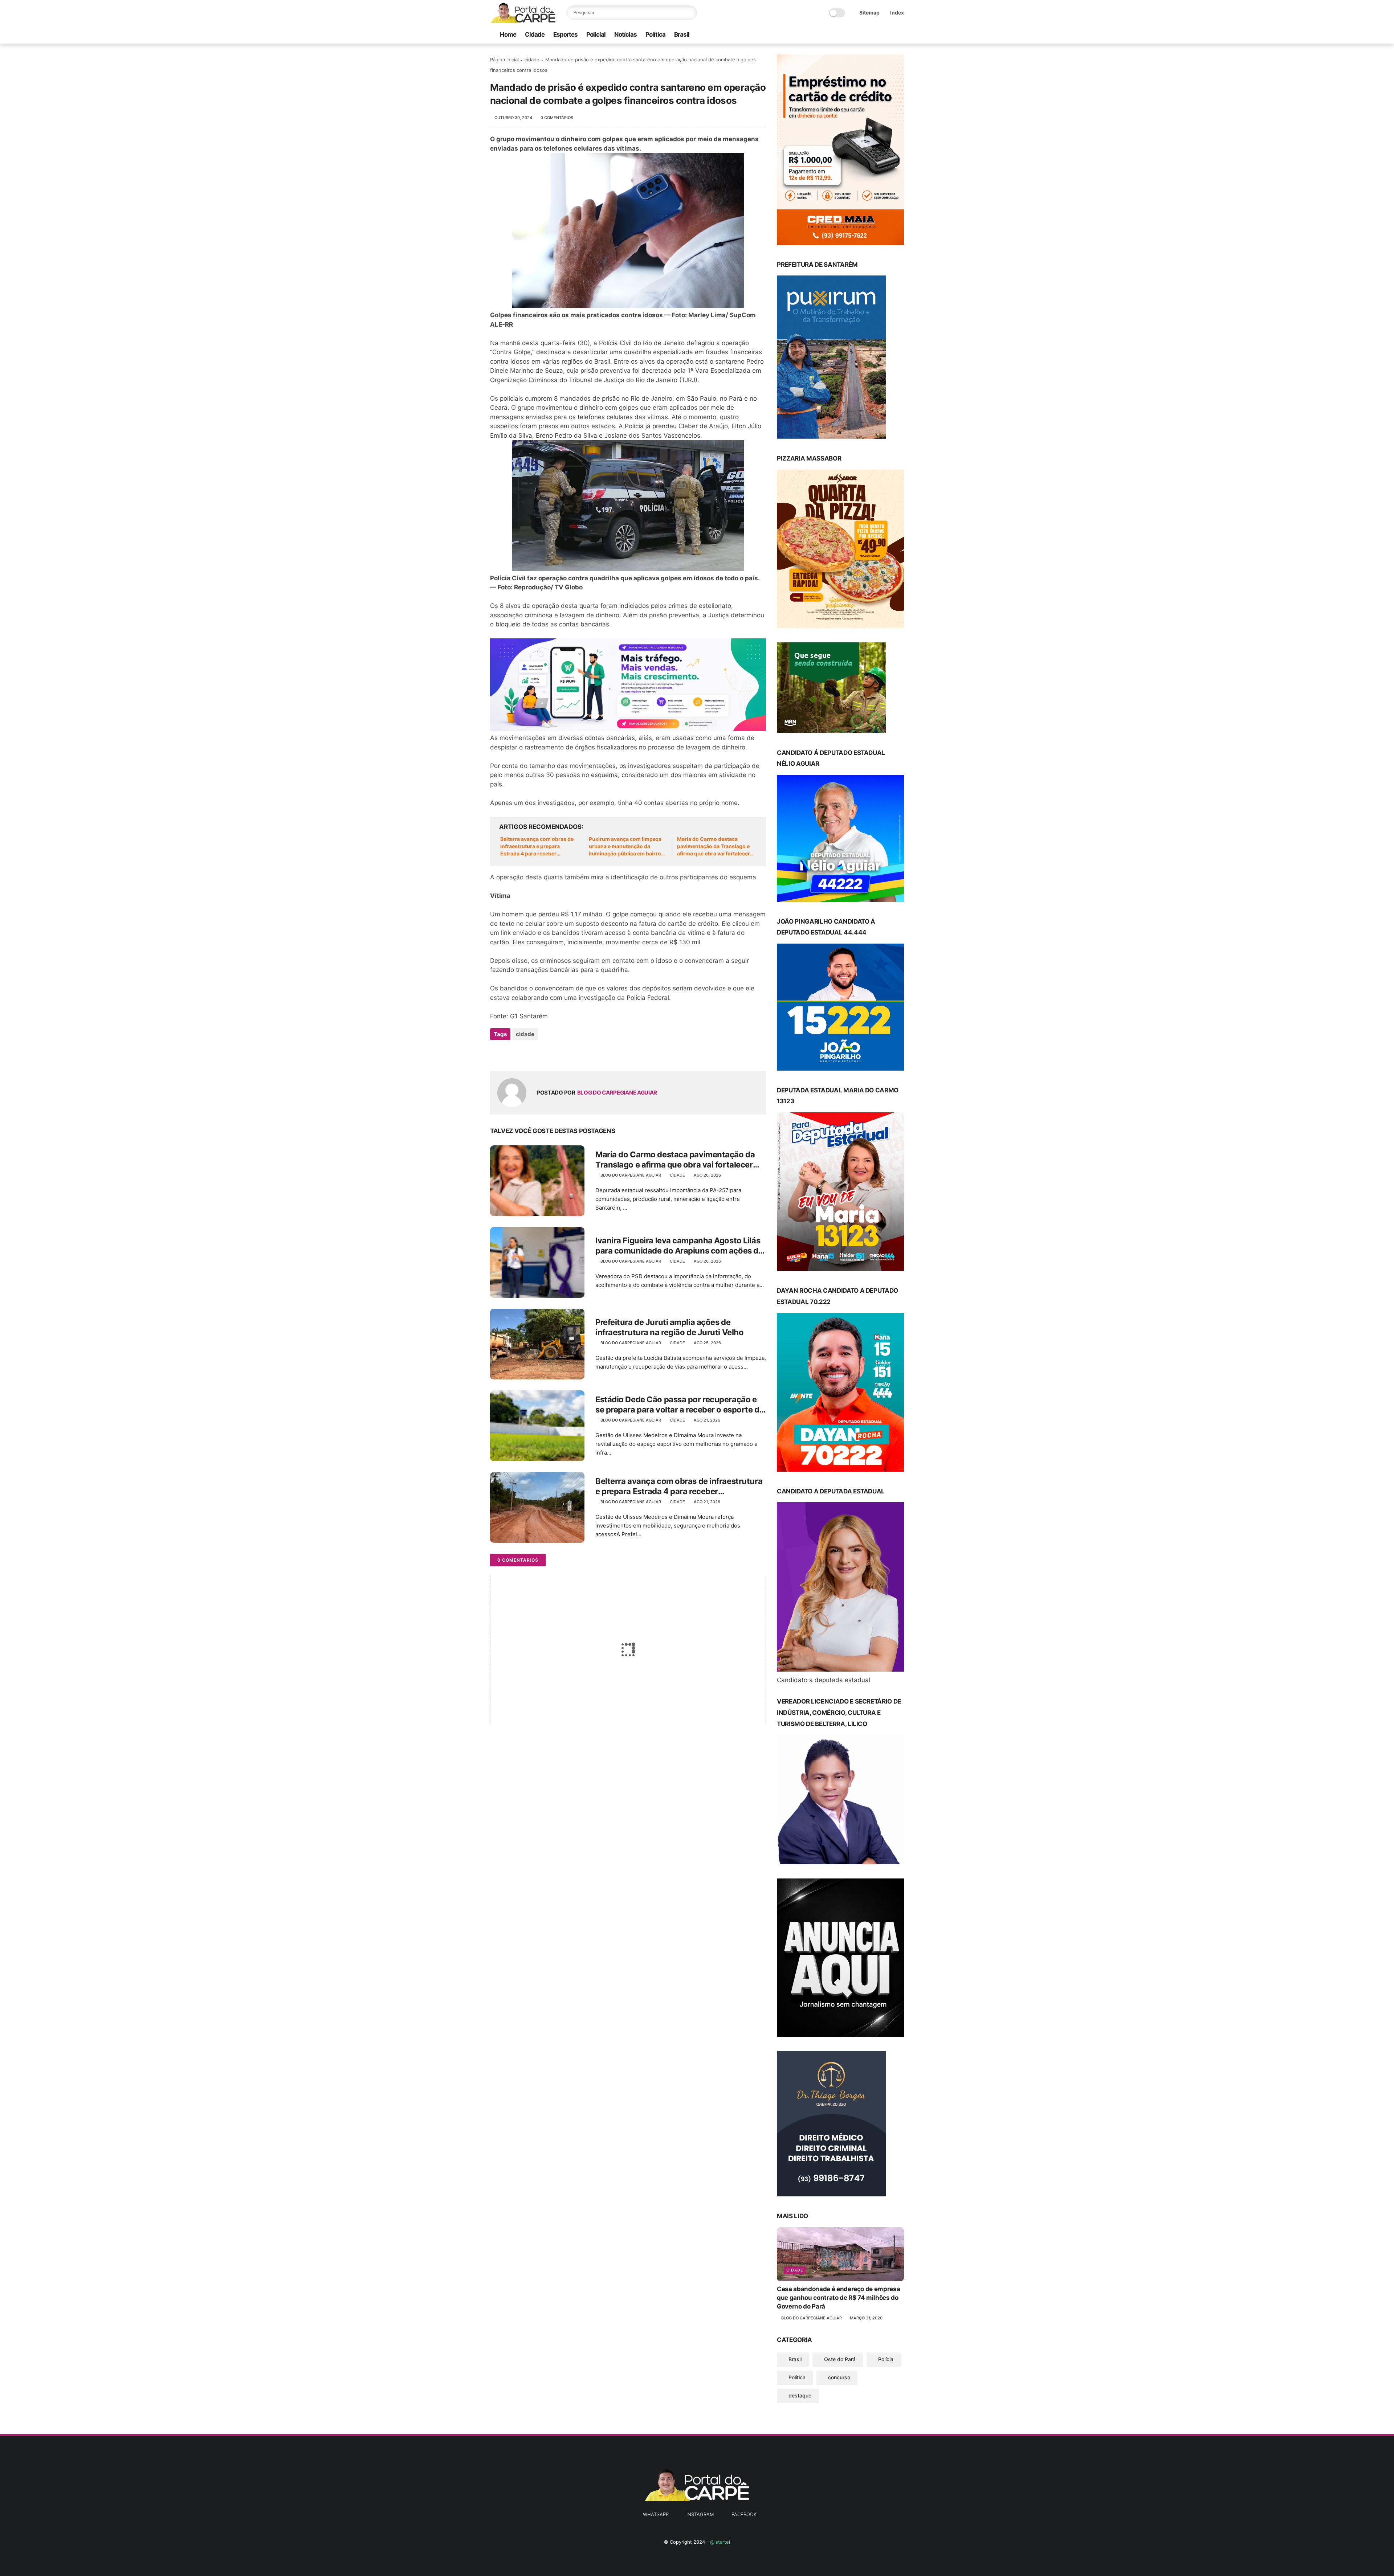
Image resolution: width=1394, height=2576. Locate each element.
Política (655, 34)
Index (897, 13)
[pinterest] (540, 1054)
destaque (800, 2395)
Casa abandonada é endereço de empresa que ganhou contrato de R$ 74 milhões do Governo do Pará (838, 2298)
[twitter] (511, 1054)
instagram (700, 2514)
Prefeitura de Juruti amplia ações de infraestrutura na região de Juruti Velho (669, 1327)
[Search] (690, 13)
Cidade (535, 34)
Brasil (682, 34)
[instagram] (888, 35)
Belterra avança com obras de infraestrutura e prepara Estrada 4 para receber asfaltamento (537, 846)
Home (508, 34)
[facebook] (900, 35)
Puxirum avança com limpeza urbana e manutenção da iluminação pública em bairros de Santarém (626, 846)
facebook (744, 2514)
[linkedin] (555, 1054)
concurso (839, 2377)
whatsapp (656, 2514)
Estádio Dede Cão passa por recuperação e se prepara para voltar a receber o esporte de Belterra (680, 1405)
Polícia (886, 2359)
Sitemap (869, 13)
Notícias (625, 34)
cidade (532, 60)
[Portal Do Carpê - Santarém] (523, 21)
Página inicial (504, 60)
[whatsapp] (877, 35)
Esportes (565, 34)
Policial (596, 34)
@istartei (720, 2542)
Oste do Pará (840, 2359)
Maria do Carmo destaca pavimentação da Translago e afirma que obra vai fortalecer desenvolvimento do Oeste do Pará (714, 846)
